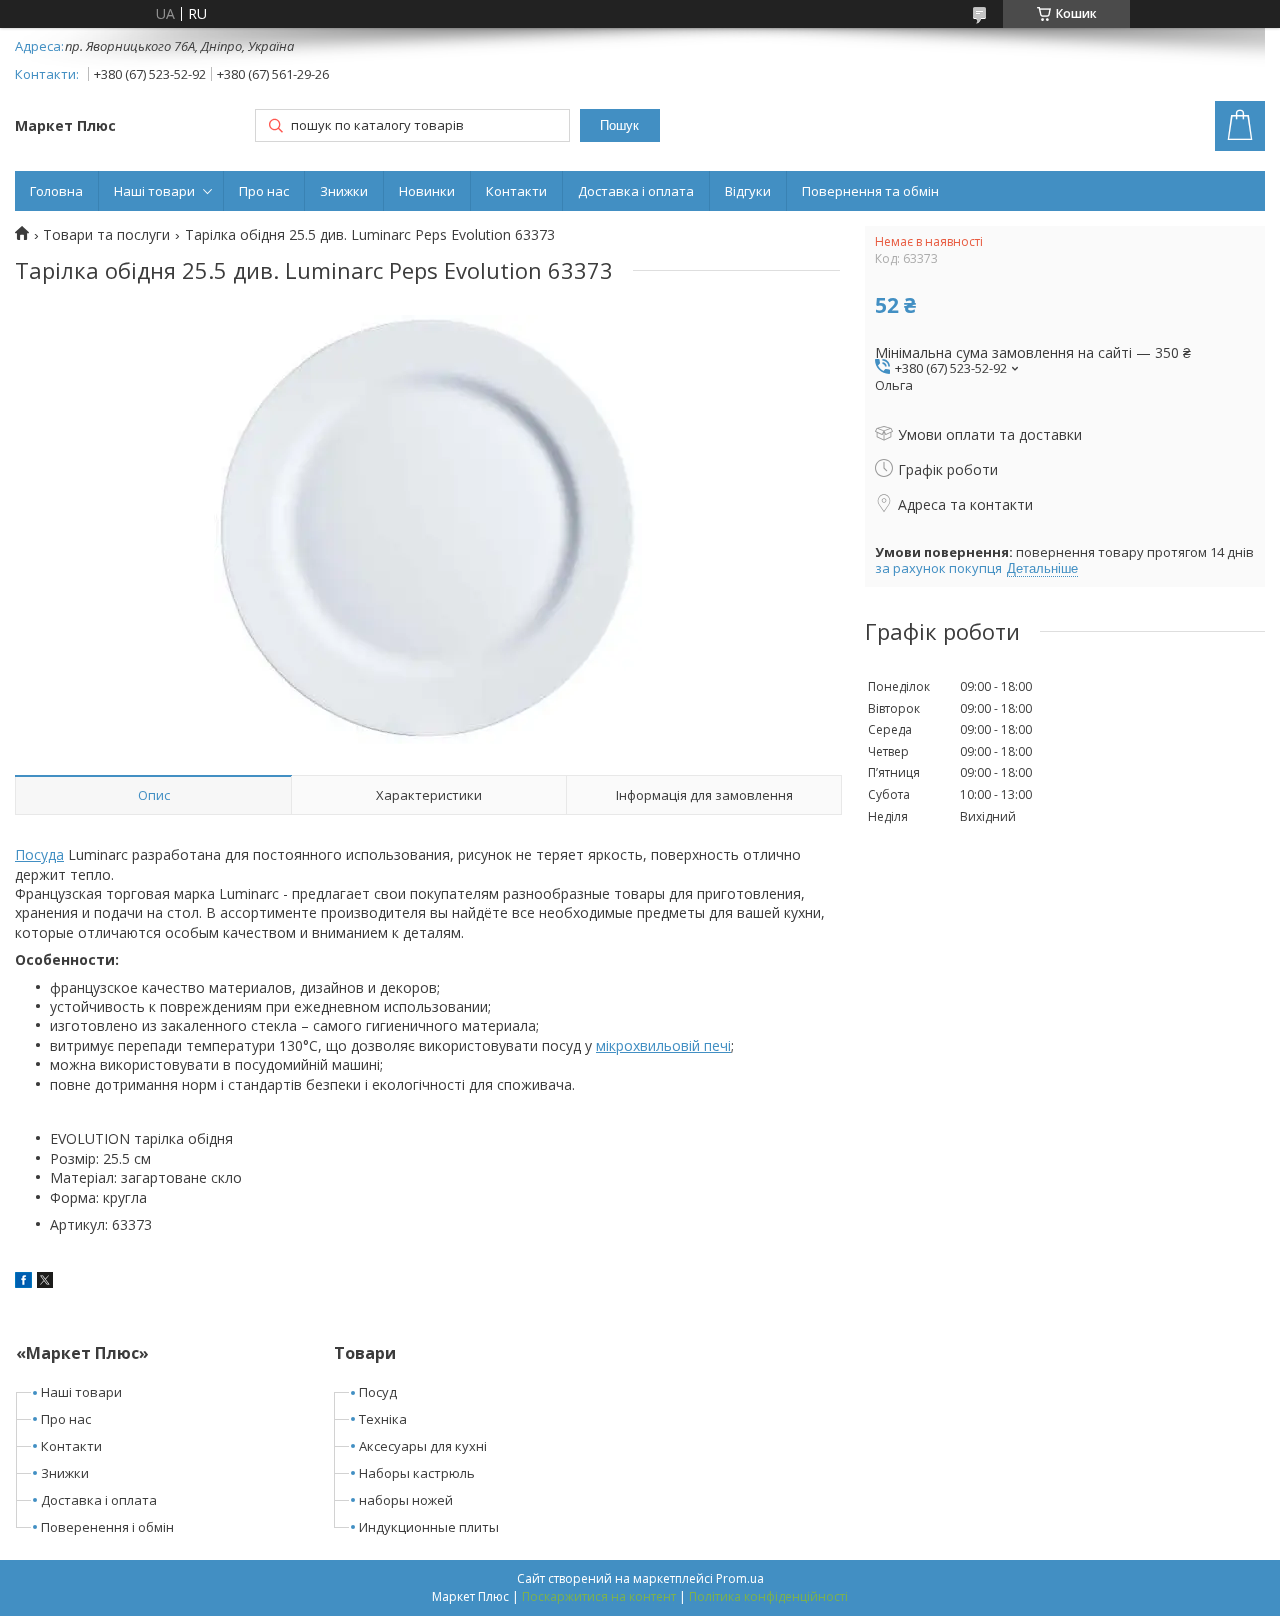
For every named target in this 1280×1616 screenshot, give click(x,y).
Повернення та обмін (870, 191)
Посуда (39, 854)
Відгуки (748, 191)
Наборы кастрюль (417, 1473)
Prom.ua (740, 1578)
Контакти (516, 191)
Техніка (383, 1419)
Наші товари (154, 191)
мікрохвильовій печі (663, 1045)
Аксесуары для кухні (423, 1446)
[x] (45, 1282)
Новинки (427, 191)
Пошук (619, 125)
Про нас (264, 191)
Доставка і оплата (636, 191)
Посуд (378, 1392)
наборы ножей (406, 1500)
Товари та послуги (106, 235)
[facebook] (23, 1282)
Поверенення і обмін (107, 1527)
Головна (56, 191)
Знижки (344, 191)
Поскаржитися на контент (599, 1596)
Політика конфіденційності (768, 1596)
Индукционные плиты (429, 1527)
